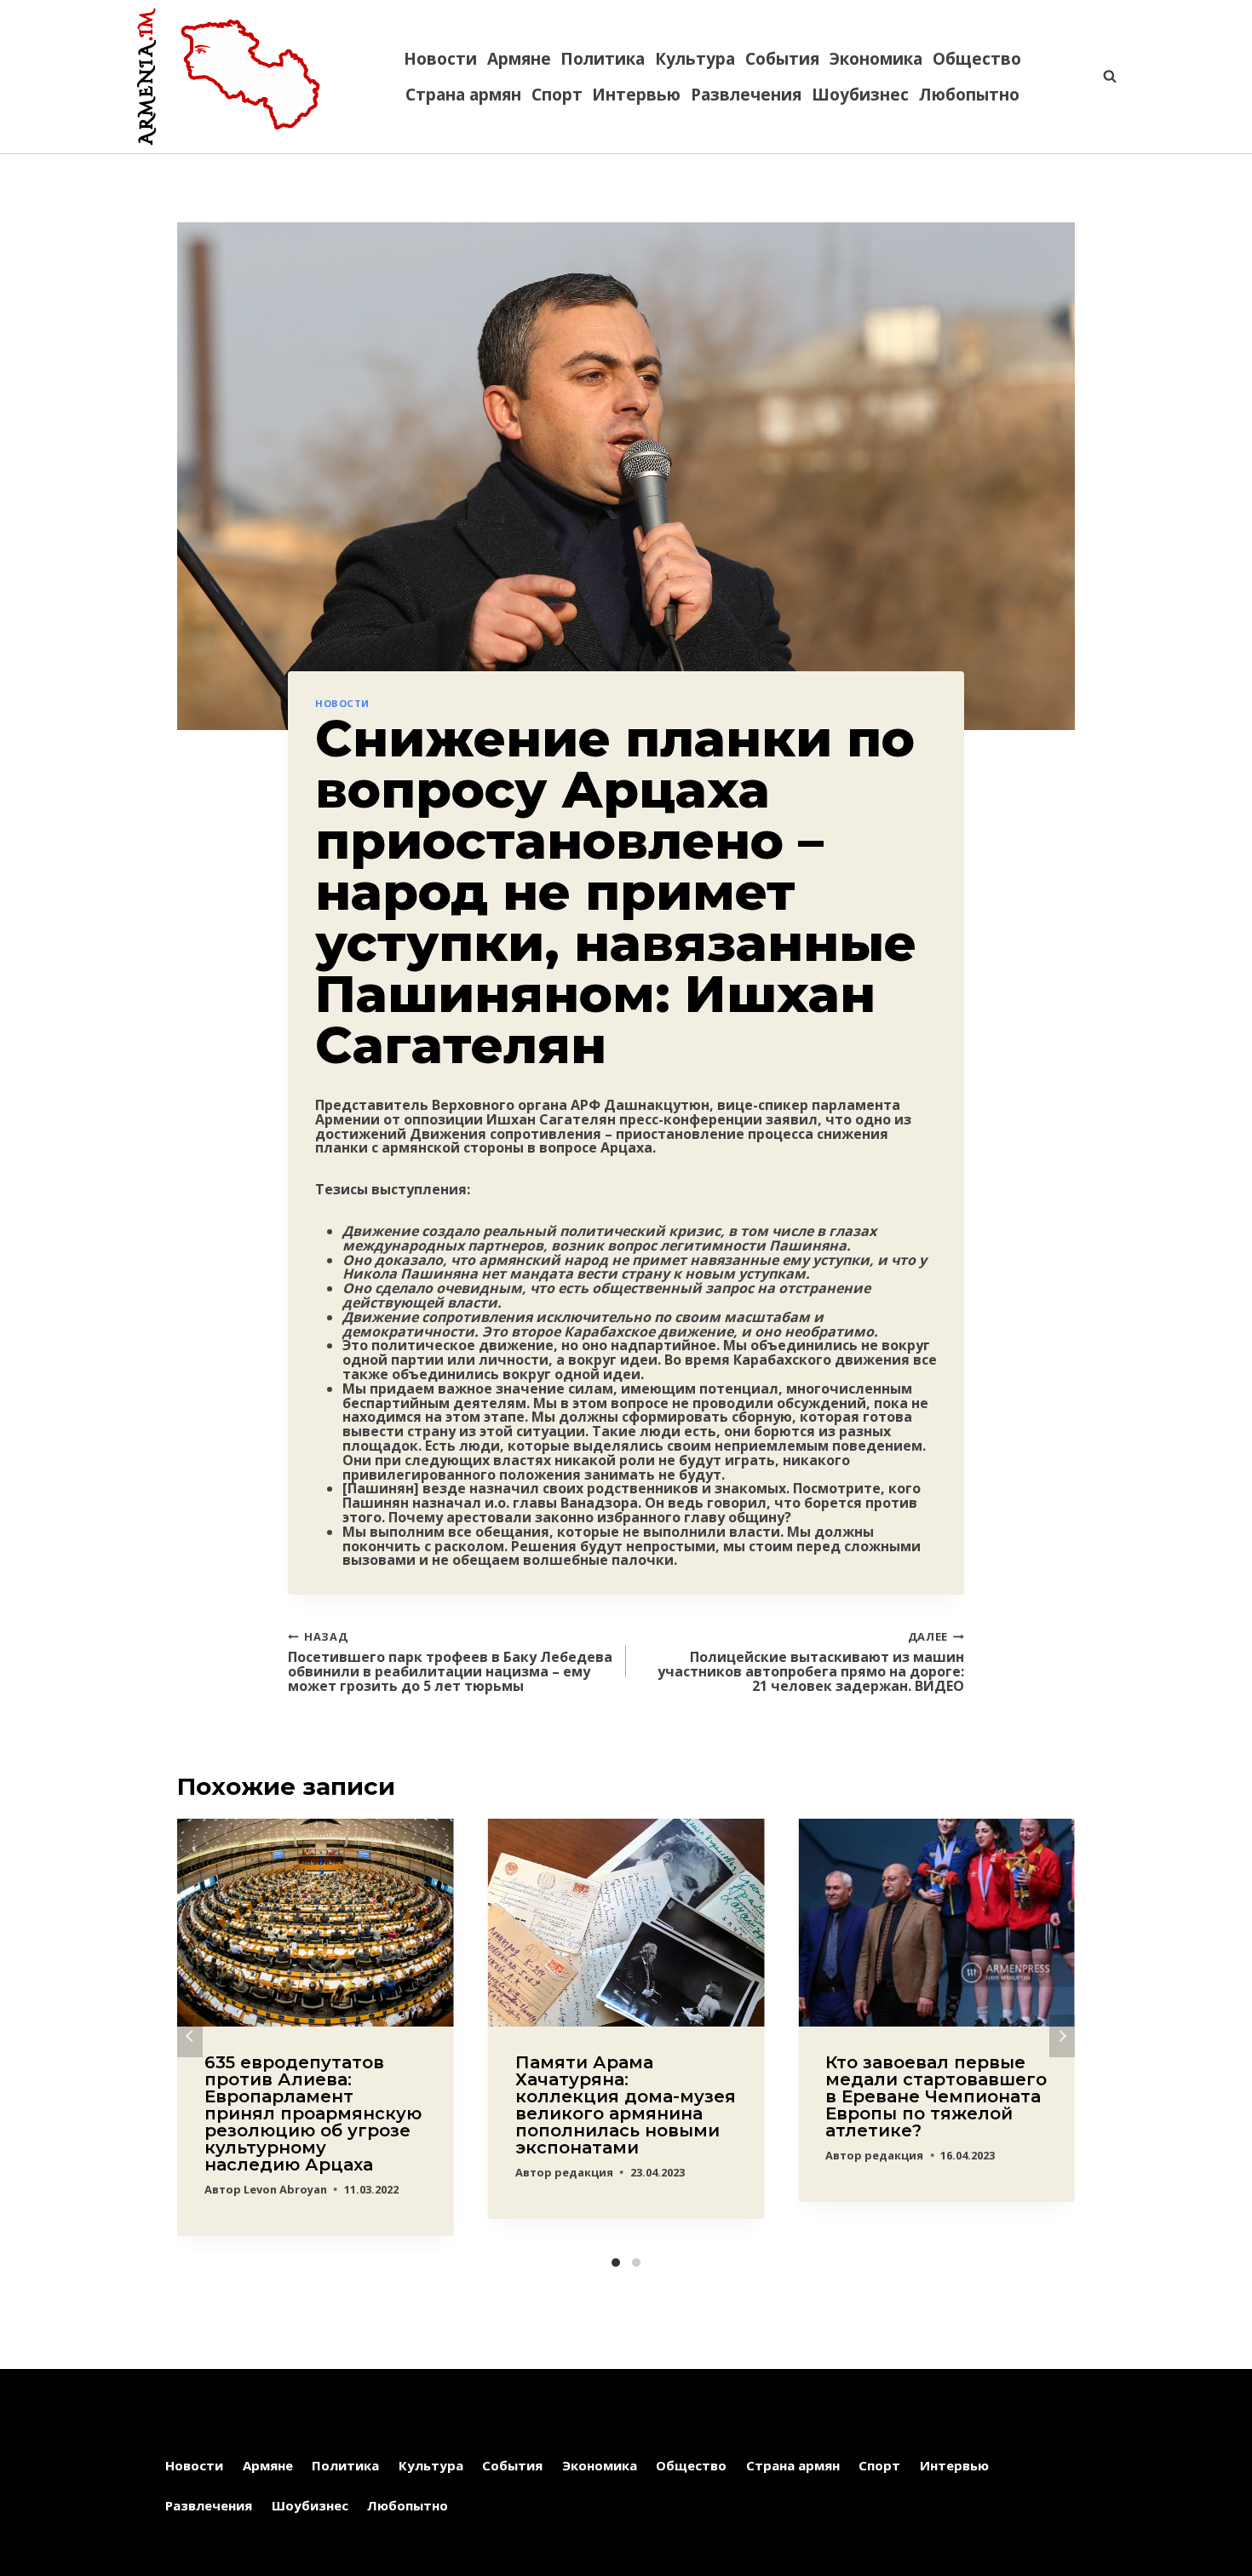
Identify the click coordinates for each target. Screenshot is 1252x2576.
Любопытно (969, 95)
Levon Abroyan (285, 2189)
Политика (603, 59)
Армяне (519, 59)
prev (190, 2036)
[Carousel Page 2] (636, 2263)
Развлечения (746, 95)
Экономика (876, 59)
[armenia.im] (228, 77)
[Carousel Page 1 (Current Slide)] (616, 2263)
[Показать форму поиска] (1101, 77)
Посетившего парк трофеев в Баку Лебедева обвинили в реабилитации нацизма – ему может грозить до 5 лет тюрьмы (450, 1661)
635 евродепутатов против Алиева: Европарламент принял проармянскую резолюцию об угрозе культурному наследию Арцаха (313, 2113)
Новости (440, 59)
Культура (695, 59)
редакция (584, 2172)
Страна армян (463, 95)
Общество (977, 59)
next (1062, 2036)
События (782, 59)
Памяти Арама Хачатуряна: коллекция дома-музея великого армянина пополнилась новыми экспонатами (626, 2105)
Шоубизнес (860, 95)
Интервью (636, 95)
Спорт (557, 95)
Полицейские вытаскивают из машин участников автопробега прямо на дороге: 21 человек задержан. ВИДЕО (811, 1661)
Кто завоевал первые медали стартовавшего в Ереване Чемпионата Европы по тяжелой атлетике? (936, 2096)
